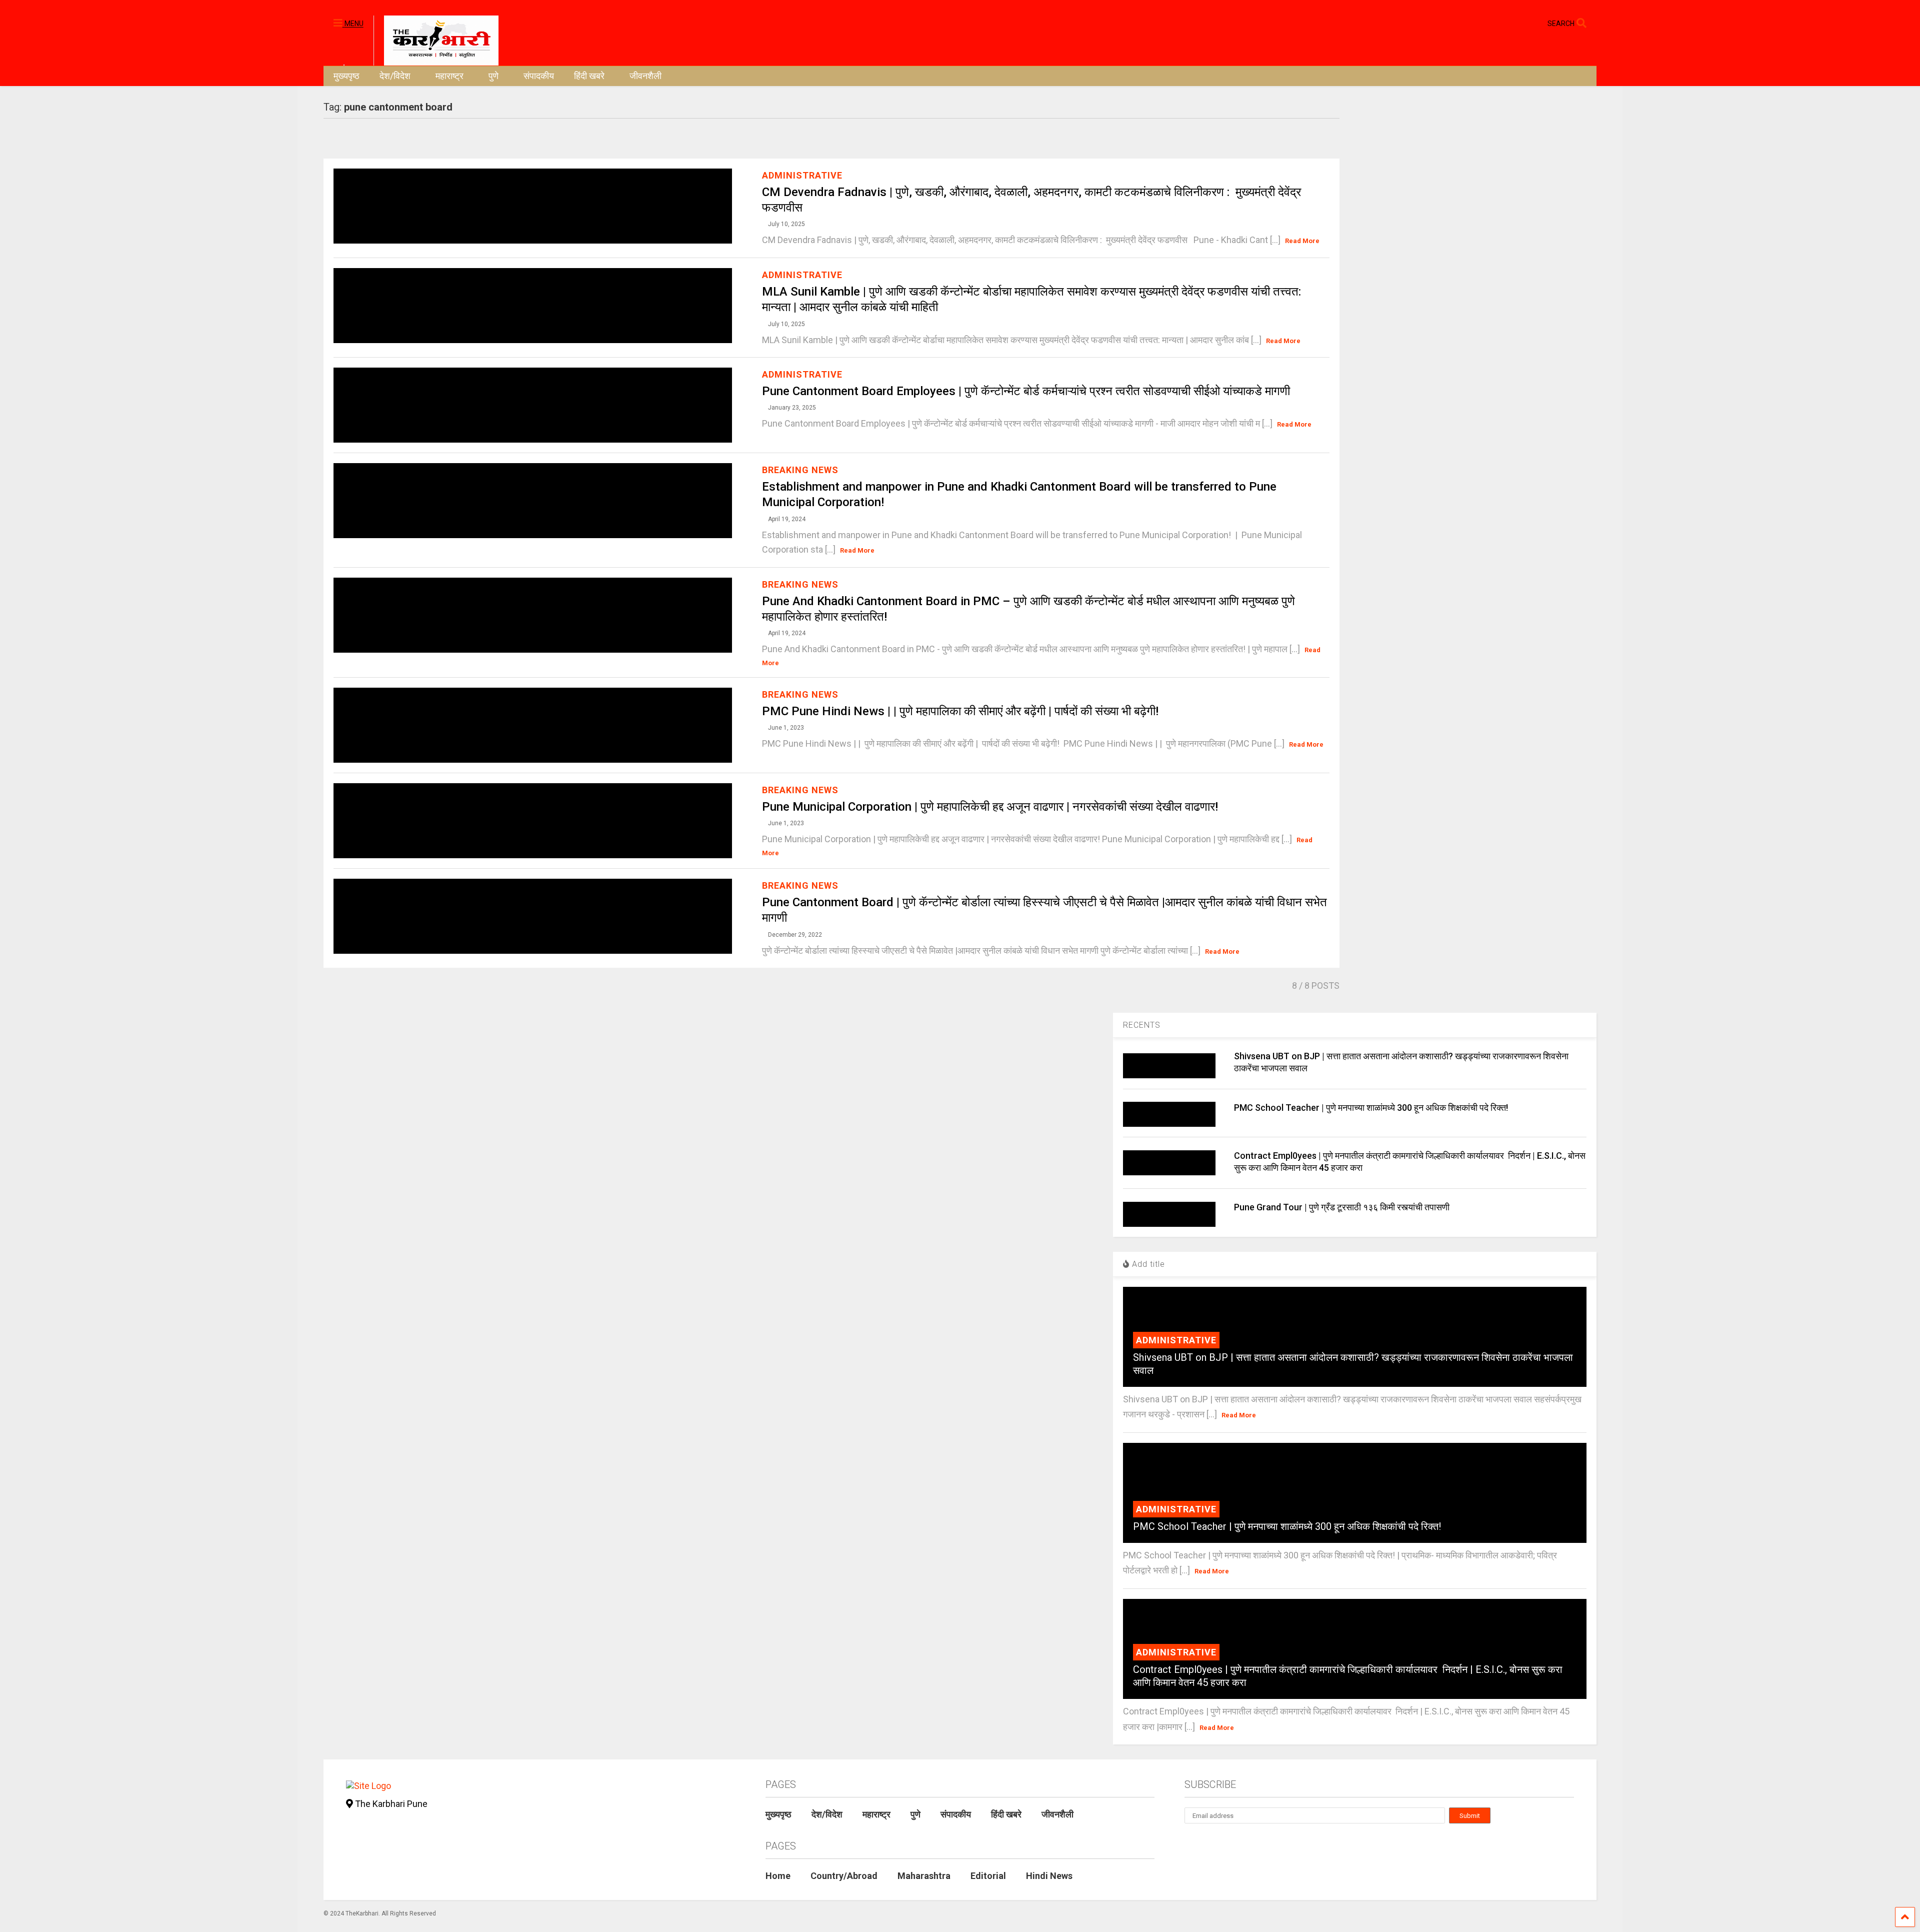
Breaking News (800, 470)
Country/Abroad (844, 1876)
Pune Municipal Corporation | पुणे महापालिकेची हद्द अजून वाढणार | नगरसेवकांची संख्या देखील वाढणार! (990, 807)
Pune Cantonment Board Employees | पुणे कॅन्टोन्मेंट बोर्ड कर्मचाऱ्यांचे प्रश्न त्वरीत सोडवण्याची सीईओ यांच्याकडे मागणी (1026, 391)
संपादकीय (539, 76)
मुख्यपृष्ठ (346, 76)
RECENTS (1142, 1025)
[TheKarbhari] (436, 40)
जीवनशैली (645, 76)
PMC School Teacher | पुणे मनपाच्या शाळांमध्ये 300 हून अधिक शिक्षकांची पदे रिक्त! (1371, 1108)
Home (778, 1876)
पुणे (493, 76)
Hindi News (1049, 1876)
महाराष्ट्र (449, 76)
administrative (802, 175)
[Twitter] (1497, 23)
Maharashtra (924, 1876)
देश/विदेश (395, 76)
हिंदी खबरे (589, 76)
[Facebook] (1536, 23)
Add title (1147, 1264)
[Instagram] (1520, 23)
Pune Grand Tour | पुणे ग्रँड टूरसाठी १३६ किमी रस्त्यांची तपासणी (1342, 1207)
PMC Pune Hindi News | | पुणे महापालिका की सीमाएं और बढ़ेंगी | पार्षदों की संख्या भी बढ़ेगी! (960, 711)
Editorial (988, 1876)
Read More (1302, 241)
